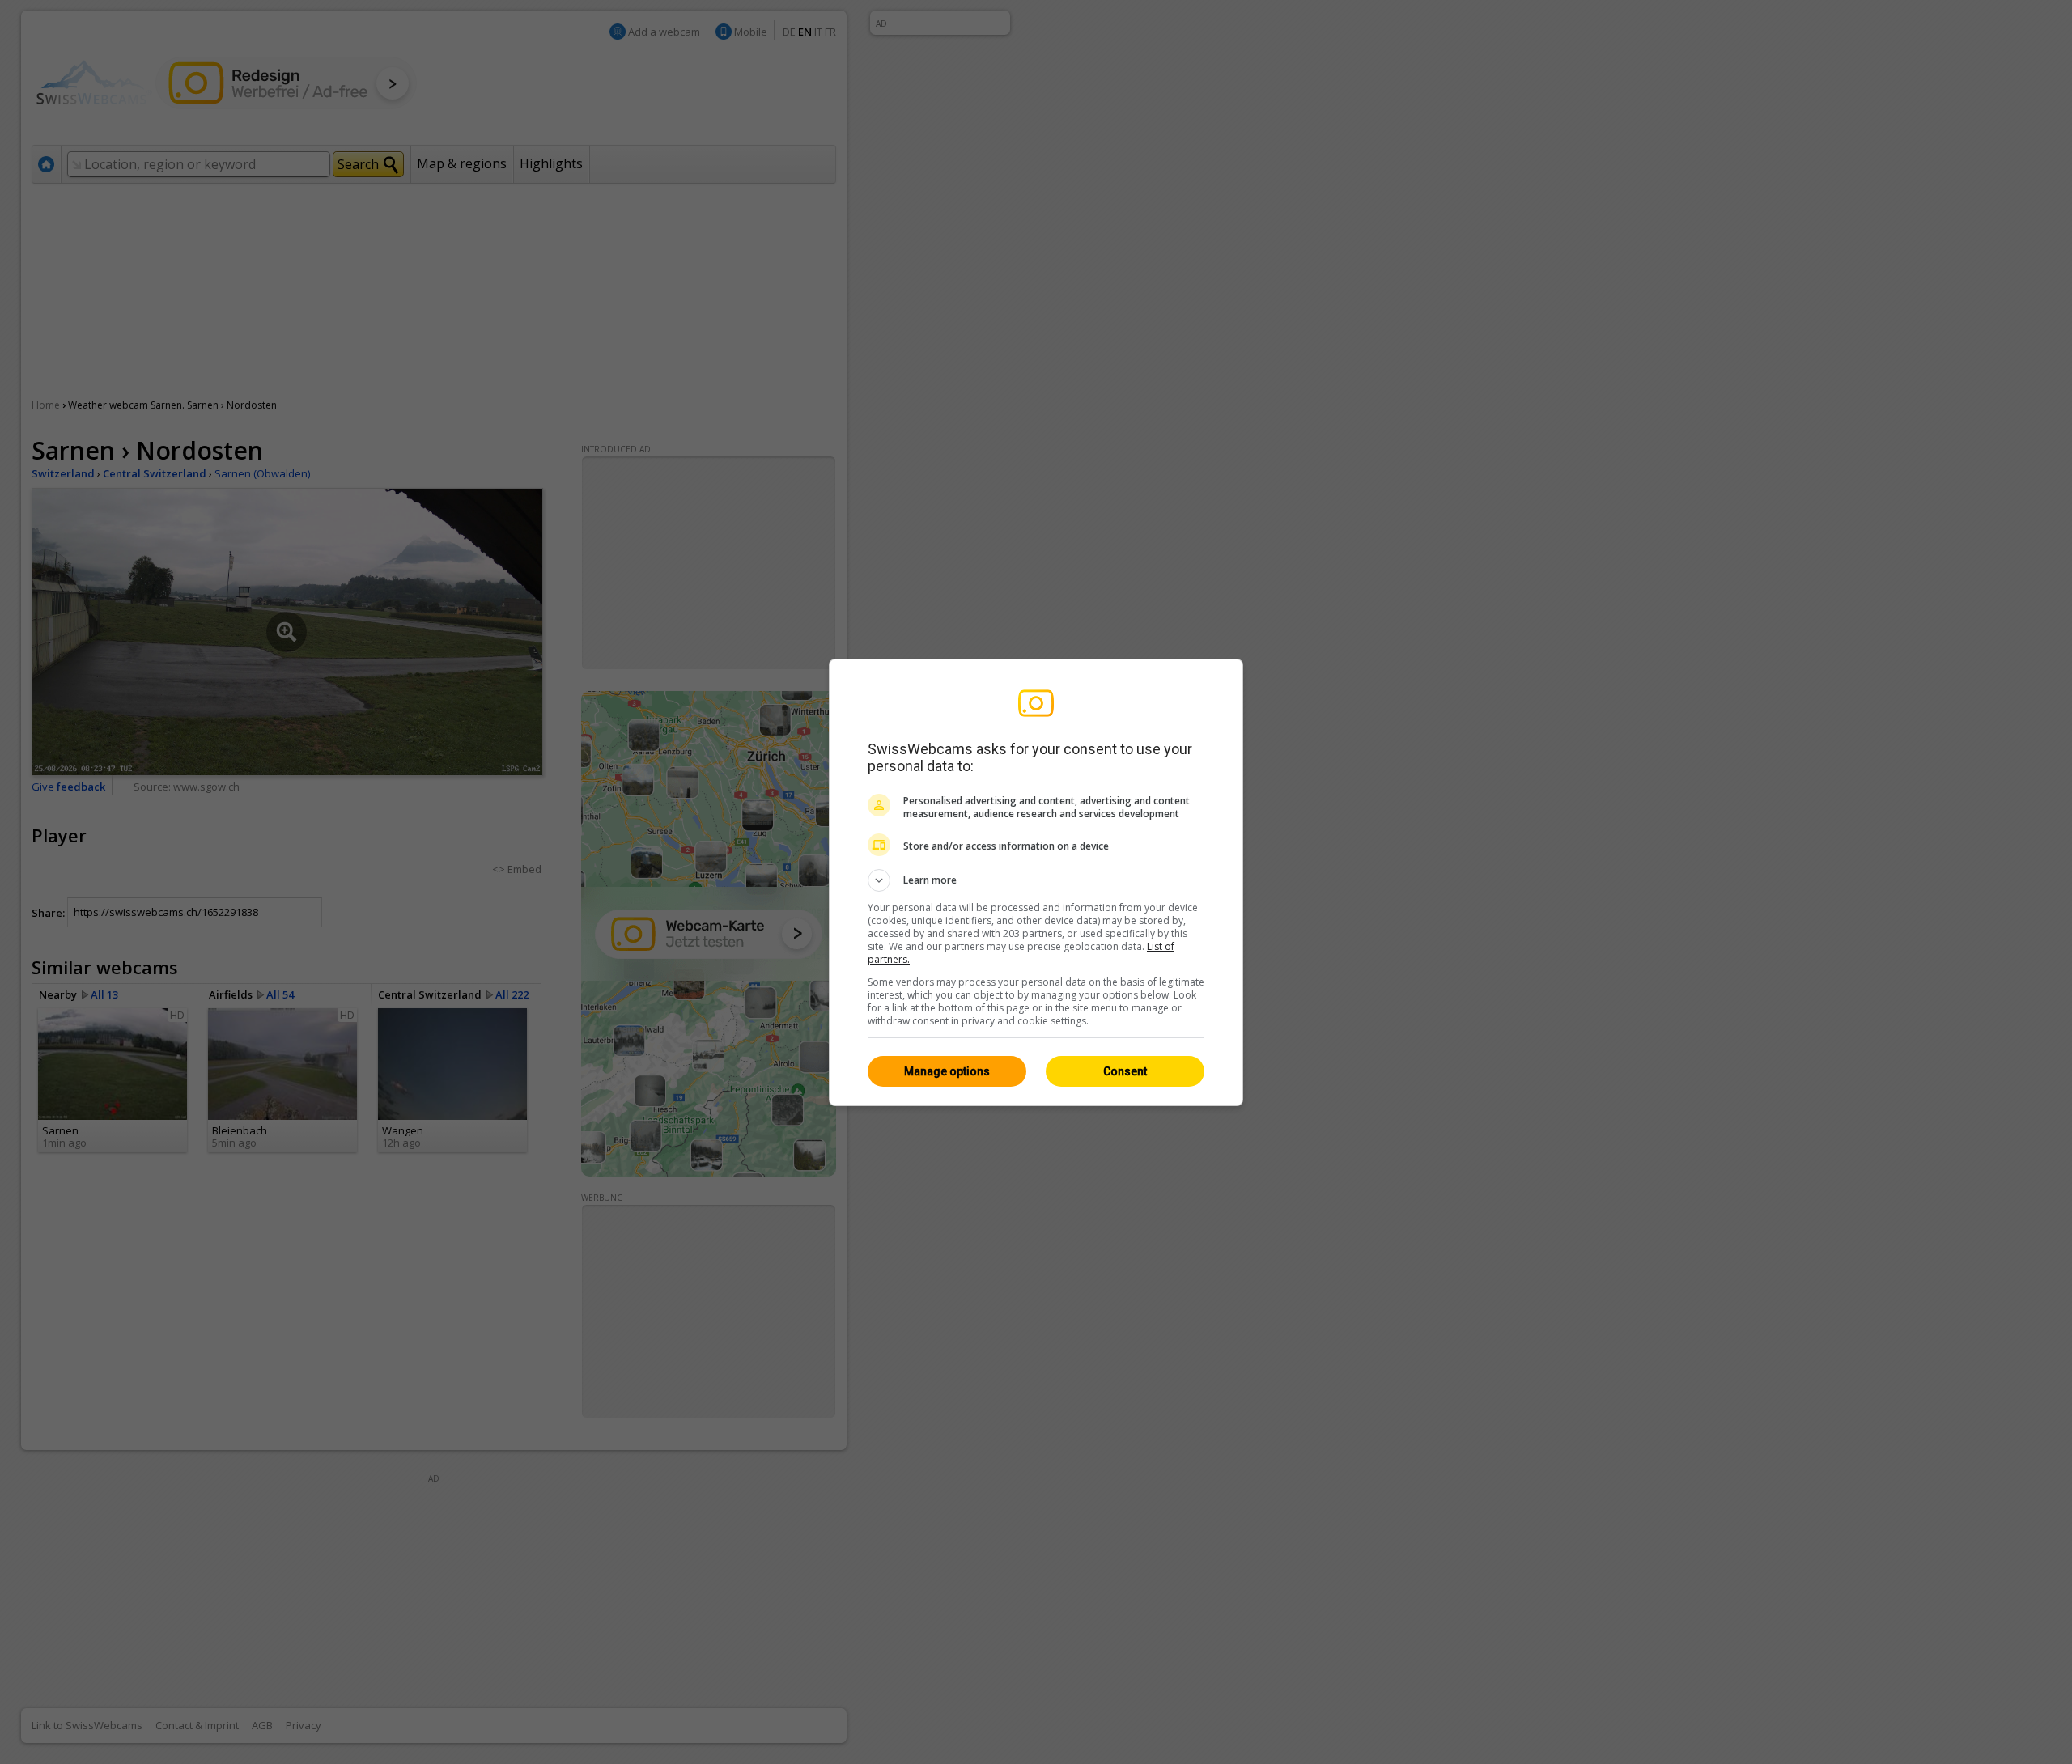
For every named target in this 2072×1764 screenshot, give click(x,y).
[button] (1036, 880)
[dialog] (1036, 882)
